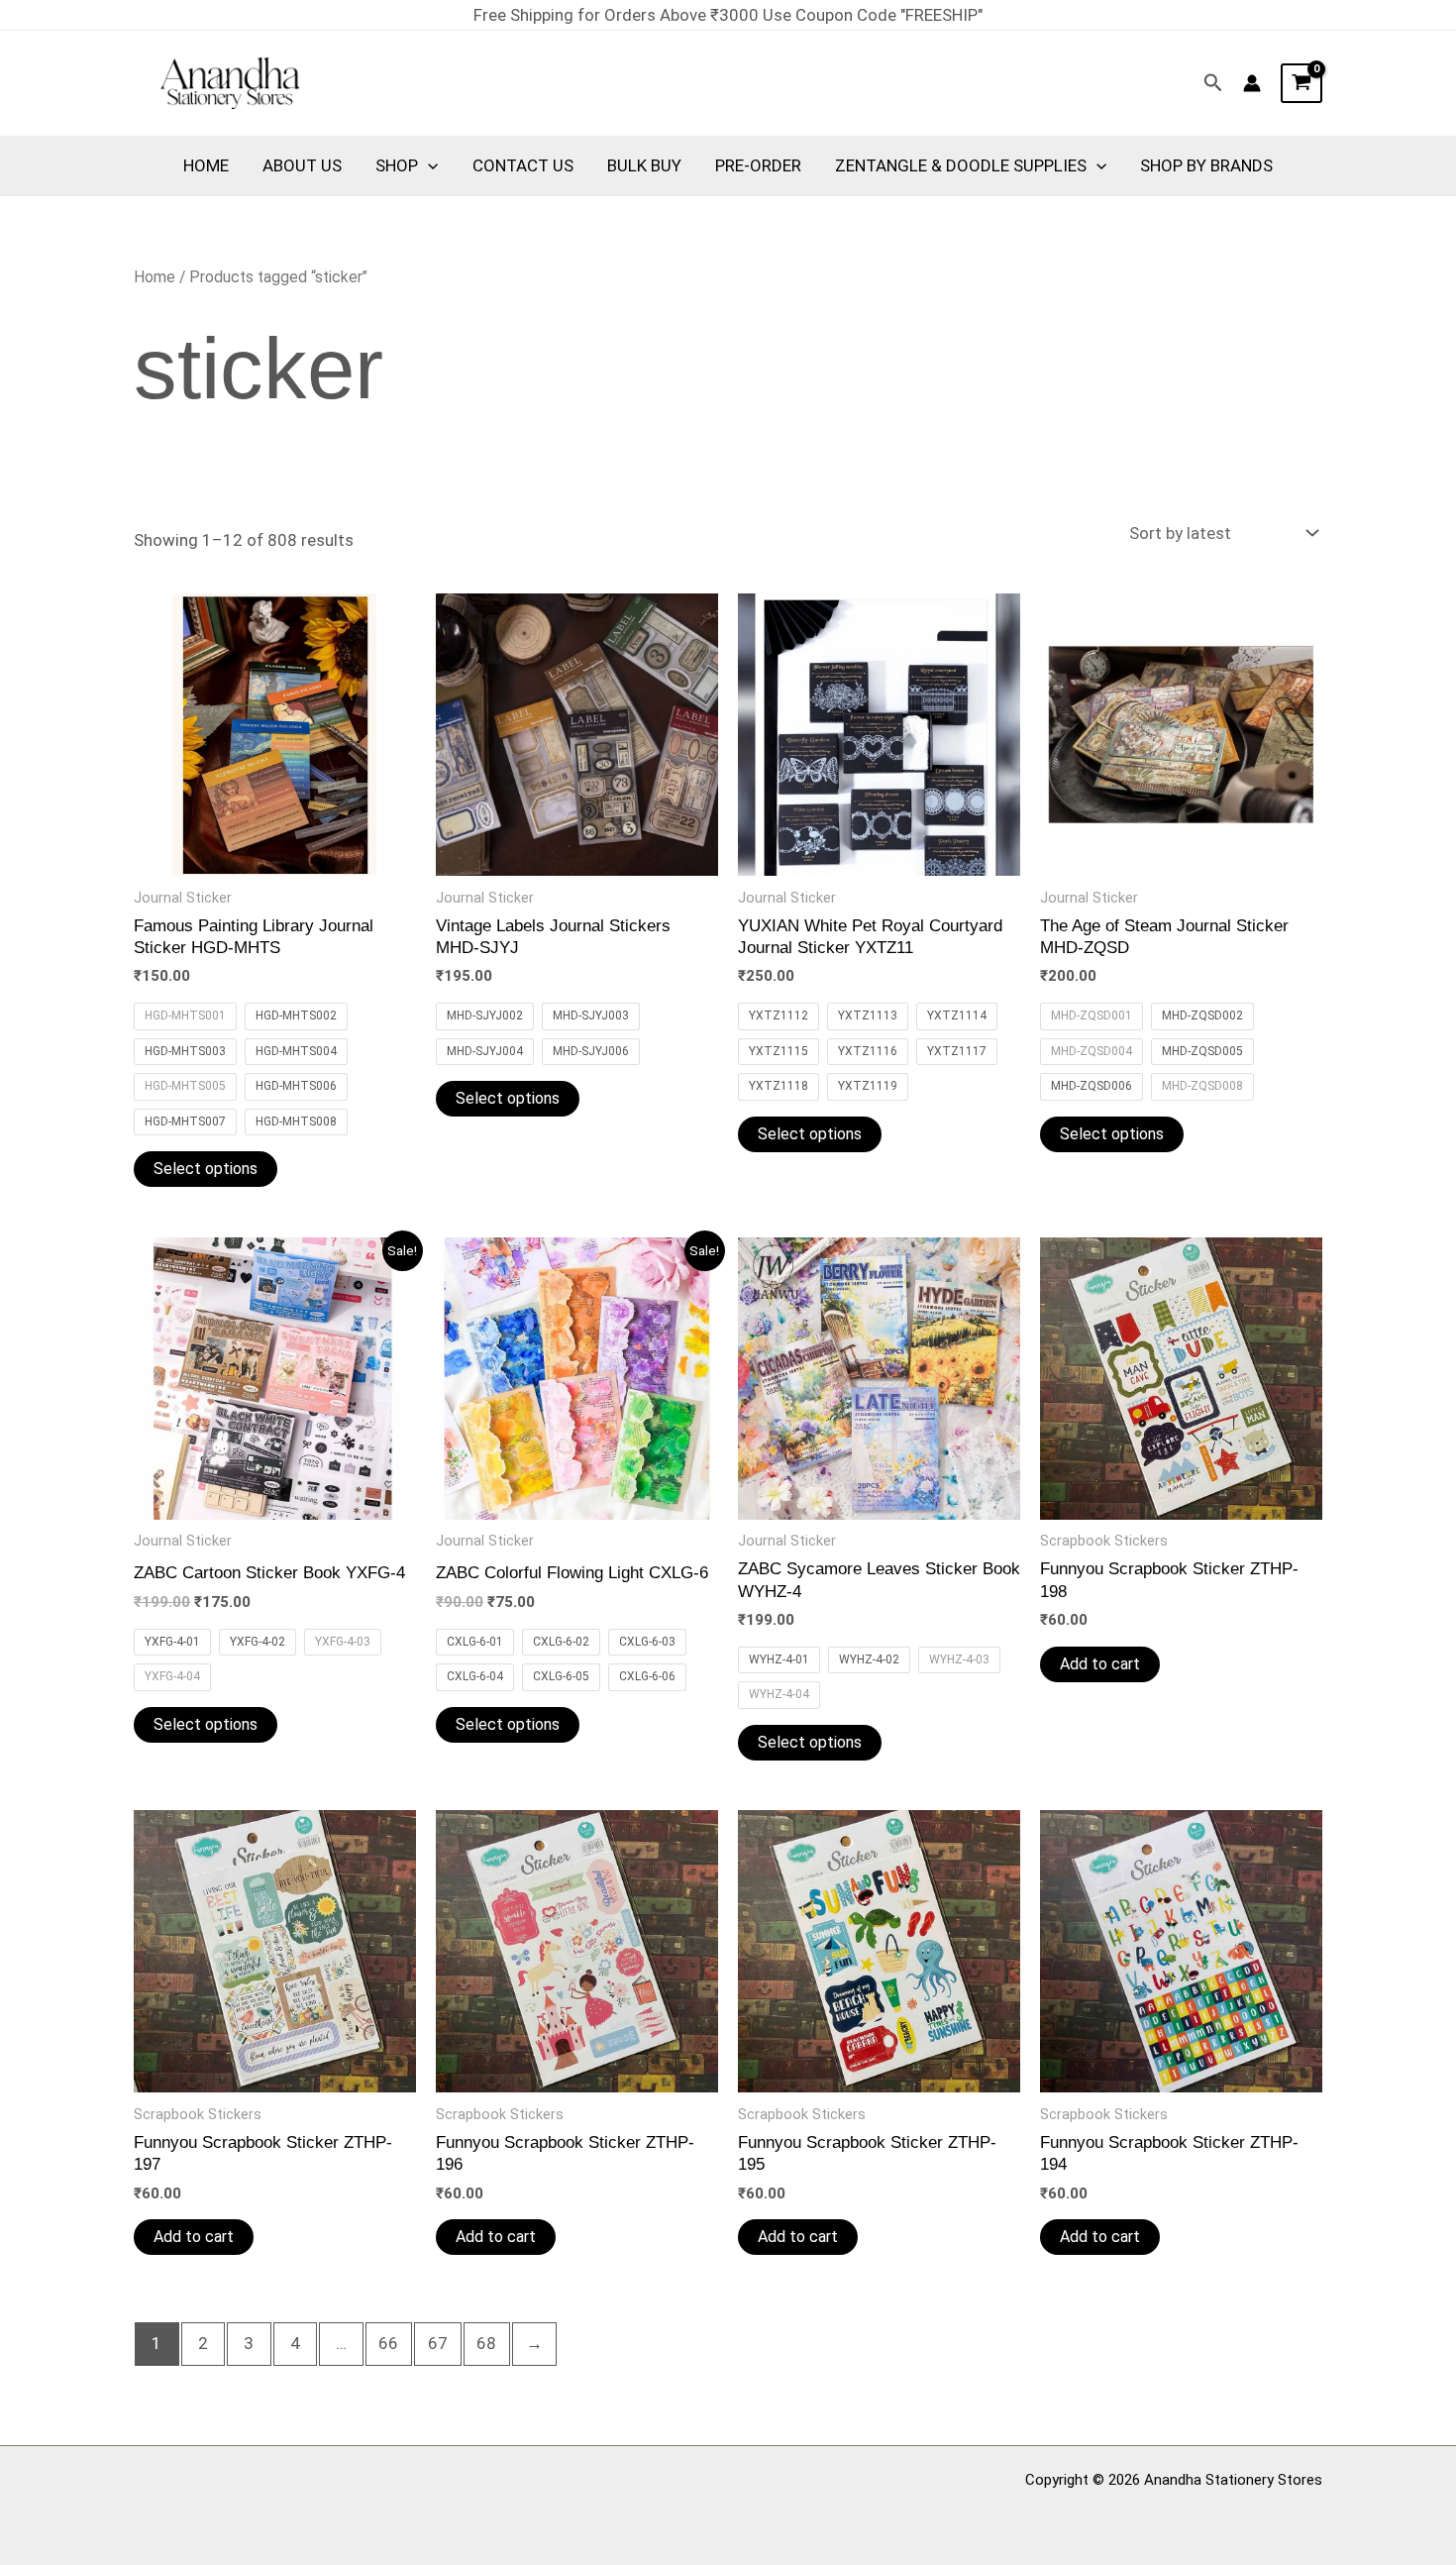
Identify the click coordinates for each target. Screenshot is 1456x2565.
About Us (302, 165)
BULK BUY (644, 165)
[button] (1213, 83)
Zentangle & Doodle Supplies (961, 165)
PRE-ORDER (758, 165)
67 (438, 2343)
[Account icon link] (1252, 83)
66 (388, 2343)
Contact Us (523, 165)
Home (206, 165)
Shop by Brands (1206, 165)
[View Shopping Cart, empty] (1301, 83)
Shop (397, 165)
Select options (206, 1169)
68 (486, 2343)
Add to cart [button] (1100, 1664)
